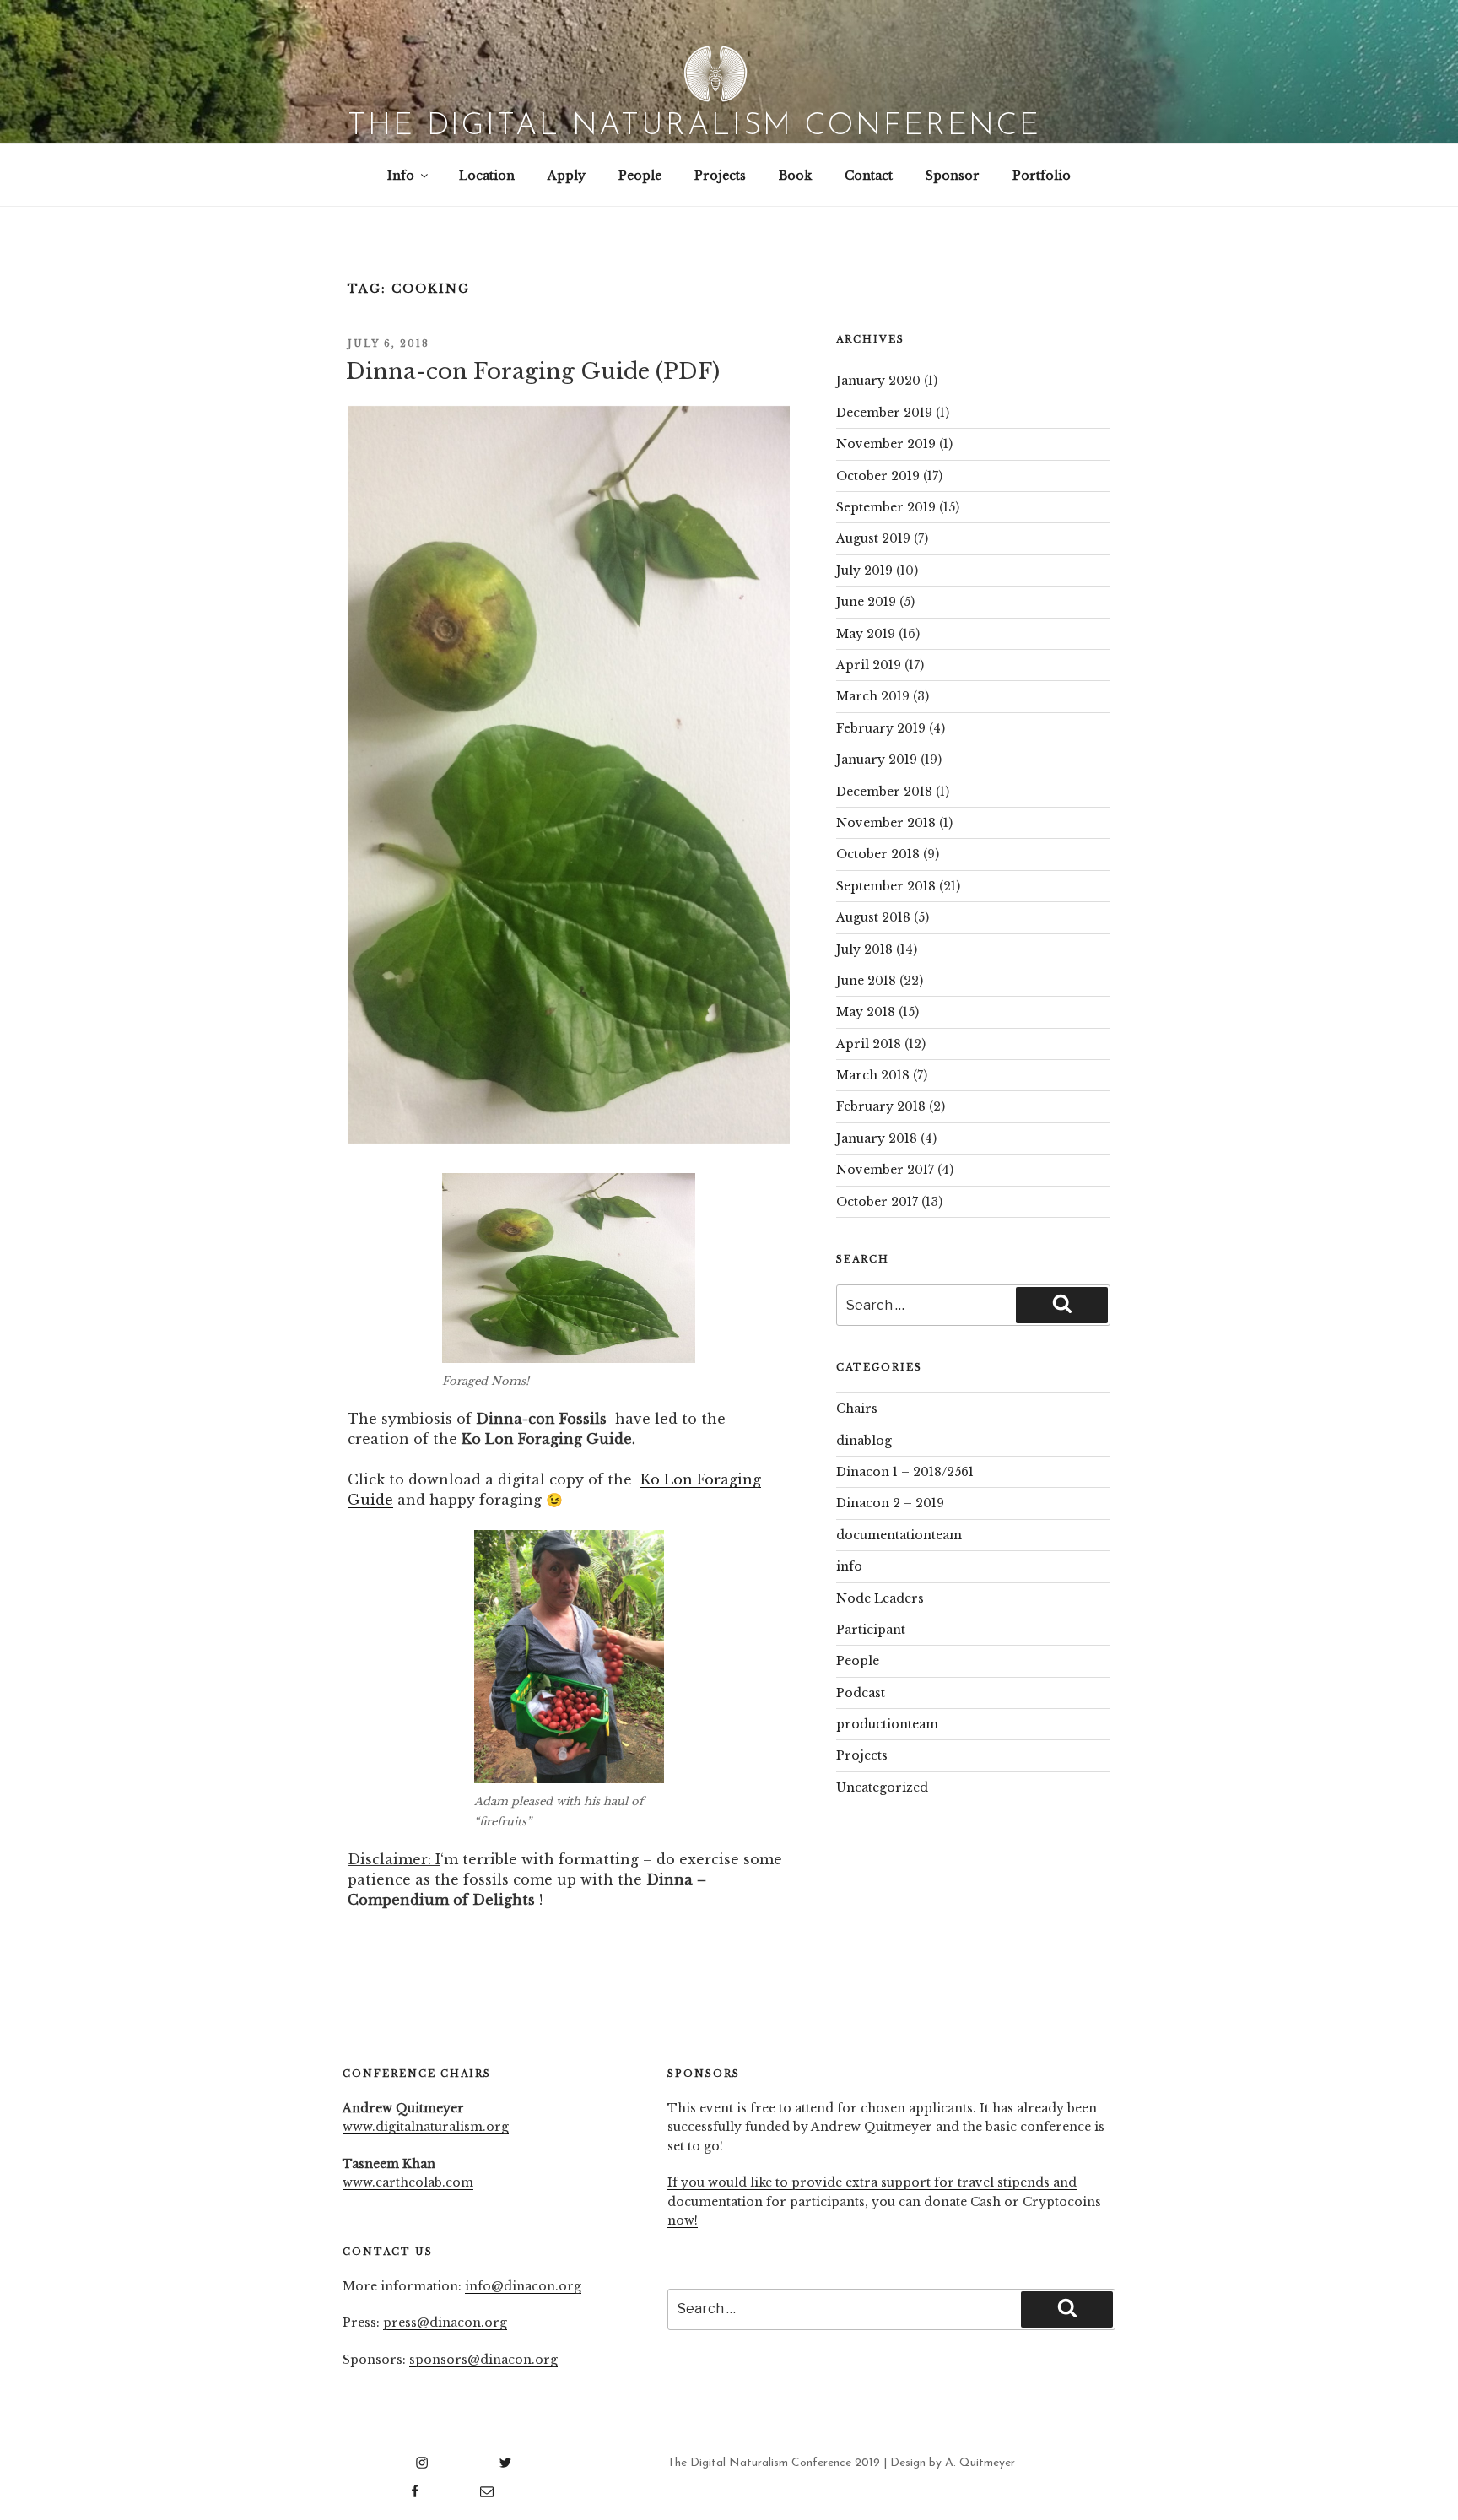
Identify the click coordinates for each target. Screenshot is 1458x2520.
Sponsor (953, 176)
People (640, 176)
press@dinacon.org (445, 2323)
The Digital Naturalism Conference (694, 127)
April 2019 (869, 665)
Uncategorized (882, 1787)
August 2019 (873, 538)
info (849, 1566)
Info (401, 176)
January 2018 (877, 1138)
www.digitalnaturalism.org (426, 2127)
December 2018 (884, 792)
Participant (871, 1630)
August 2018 (873, 917)
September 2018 (886, 886)
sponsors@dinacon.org (483, 2360)
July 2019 (864, 571)
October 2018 (878, 854)
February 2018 (881, 1106)
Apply (567, 176)
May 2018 (866, 1012)
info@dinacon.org (523, 2286)
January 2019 (877, 760)
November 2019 (886, 444)
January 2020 (878, 381)
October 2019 (878, 476)
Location (487, 176)
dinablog (864, 1441)
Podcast (861, 1693)
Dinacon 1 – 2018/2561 (905, 1472)
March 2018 (873, 1075)
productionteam (887, 1724)
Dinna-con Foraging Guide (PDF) (533, 371)
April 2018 (869, 1044)
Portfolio (1042, 176)
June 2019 (866, 602)
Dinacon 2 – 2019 (890, 1503)
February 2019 (881, 728)
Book (795, 176)
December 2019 (884, 413)
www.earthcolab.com (408, 2182)
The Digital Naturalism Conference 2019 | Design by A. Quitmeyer (841, 2463)
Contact (869, 176)
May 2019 (866, 634)
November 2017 (885, 1170)
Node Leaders (880, 1598)
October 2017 (877, 1202)
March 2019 (873, 696)
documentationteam (899, 1535)
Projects (720, 176)
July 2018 (864, 949)
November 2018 (886, 823)
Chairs (857, 1409)
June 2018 (866, 981)
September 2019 (886, 507)
